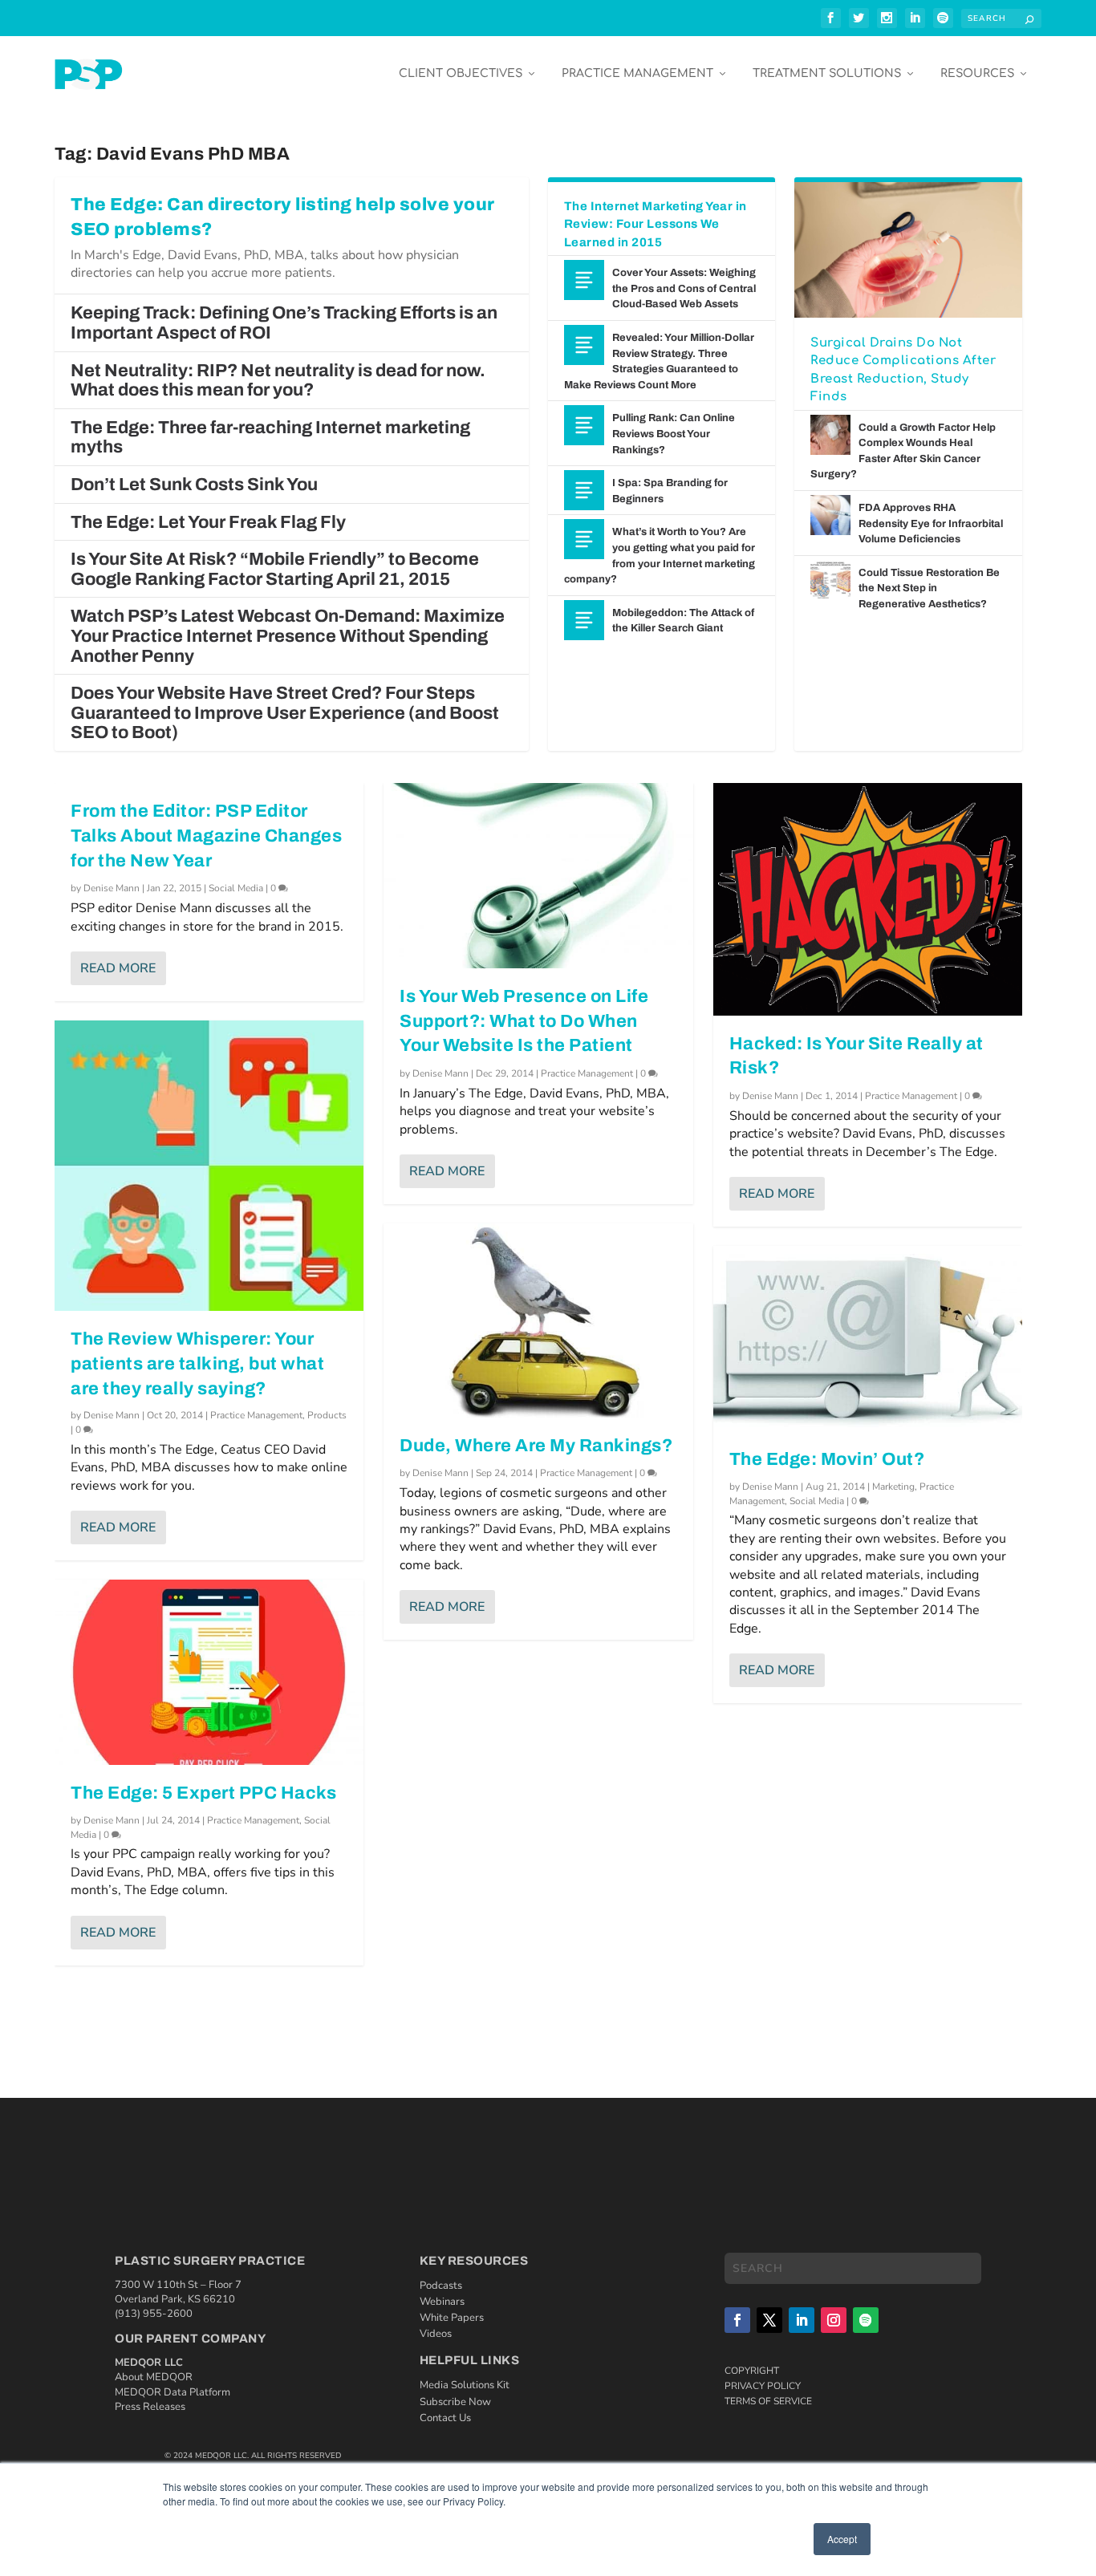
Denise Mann (112, 888)
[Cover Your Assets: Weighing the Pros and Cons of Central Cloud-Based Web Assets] (584, 280)
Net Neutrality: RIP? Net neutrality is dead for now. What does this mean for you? (278, 381)
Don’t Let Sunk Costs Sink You (194, 485)
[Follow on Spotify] (866, 2320)
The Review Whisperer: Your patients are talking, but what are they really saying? (197, 1364)
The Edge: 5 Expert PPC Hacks (203, 1793)
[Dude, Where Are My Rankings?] (538, 1320)
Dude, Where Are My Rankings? (536, 1446)
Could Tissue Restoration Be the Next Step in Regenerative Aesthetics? (929, 588)
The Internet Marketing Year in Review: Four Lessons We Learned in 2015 (656, 224)
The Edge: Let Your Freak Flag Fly (208, 522)
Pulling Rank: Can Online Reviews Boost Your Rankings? (674, 434)
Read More (118, 968)
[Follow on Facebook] (737, 2320)
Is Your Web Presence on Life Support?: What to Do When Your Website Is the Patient (524, 1021)
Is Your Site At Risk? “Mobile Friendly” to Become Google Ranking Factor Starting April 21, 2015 (275, 569)
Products (327, 1415)
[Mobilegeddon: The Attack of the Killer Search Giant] (584, 620)
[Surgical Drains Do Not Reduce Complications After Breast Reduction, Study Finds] (908, 249)
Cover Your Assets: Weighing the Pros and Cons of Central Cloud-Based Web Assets (684, 288)
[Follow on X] (769, 2320)
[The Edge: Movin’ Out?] (868, 1339)
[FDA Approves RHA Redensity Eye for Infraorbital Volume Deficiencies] (830, 515)
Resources (977, 73)
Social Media (236, 888)
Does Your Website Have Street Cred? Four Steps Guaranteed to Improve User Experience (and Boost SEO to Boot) (285, 713)
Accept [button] (842, 2539)
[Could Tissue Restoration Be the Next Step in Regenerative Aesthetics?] (830, 580)
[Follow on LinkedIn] (802, 2320)
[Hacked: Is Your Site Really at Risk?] (868, 899)
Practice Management (637, 73)
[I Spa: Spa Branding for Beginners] (584, 490)
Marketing (893, 1487)
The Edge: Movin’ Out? (827, 1459)
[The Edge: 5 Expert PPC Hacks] (209, 1672)
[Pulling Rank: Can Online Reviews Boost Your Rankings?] (584, 425)
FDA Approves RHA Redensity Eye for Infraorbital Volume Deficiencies (931, 523)
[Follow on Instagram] (834, 2320)
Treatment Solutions (827, 73)
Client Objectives (461, 73)
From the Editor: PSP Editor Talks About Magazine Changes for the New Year (206, 836)
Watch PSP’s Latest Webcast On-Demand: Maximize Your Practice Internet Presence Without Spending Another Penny (288, 636)
